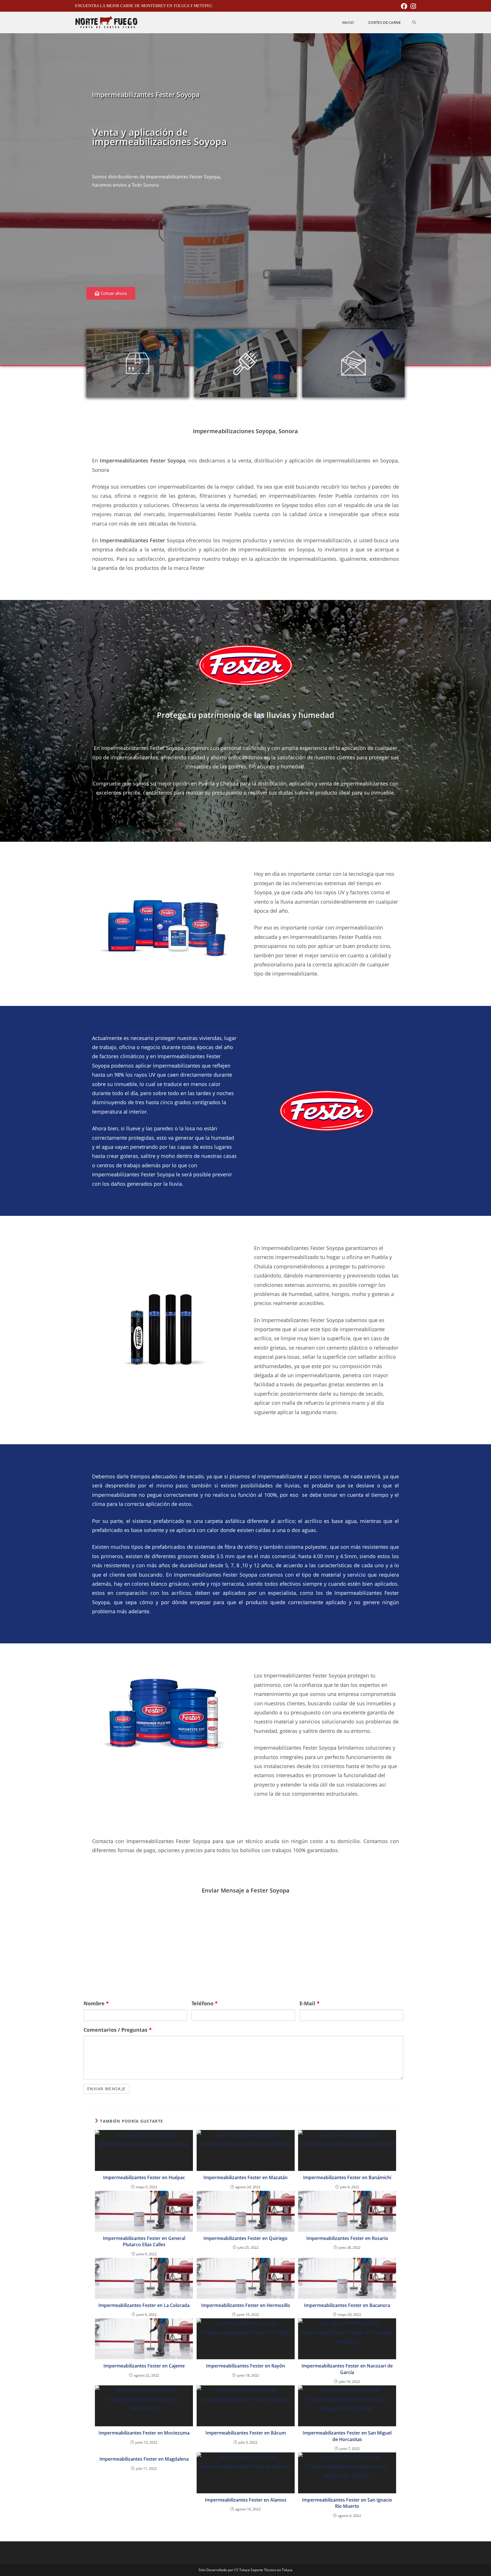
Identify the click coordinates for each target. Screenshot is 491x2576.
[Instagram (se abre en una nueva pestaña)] (412, 6)
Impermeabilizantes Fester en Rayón (246, 2366)
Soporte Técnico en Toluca (271, 2570)
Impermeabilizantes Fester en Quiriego (246, 2238)
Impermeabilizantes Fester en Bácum (246, 2433)
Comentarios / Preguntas (118, 2030)
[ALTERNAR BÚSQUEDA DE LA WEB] (414, 22)
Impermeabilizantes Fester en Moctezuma (144, 2433)
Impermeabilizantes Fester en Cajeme (144, 2366)
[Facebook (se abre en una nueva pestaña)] (404, 6)
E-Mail (310, 2003)
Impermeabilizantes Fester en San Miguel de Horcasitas (347, 2436)
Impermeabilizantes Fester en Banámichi (347, 2177)
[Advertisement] (165, 241)
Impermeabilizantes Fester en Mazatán (246, 2177)
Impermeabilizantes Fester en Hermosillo (246, 2305)
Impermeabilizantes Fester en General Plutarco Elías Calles (144, 2241)
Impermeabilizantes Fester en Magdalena (144, 2459)
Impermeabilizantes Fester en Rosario (347, 2238)
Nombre (96, 2003)
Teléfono (205, 2003)
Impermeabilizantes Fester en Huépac (144, 2177)
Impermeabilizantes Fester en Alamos (246, 2500)
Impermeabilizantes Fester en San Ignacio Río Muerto (347, 2503)
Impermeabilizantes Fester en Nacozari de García (347, 2369)
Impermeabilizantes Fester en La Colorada (144, 2305)
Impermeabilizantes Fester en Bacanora (347, 2305)
